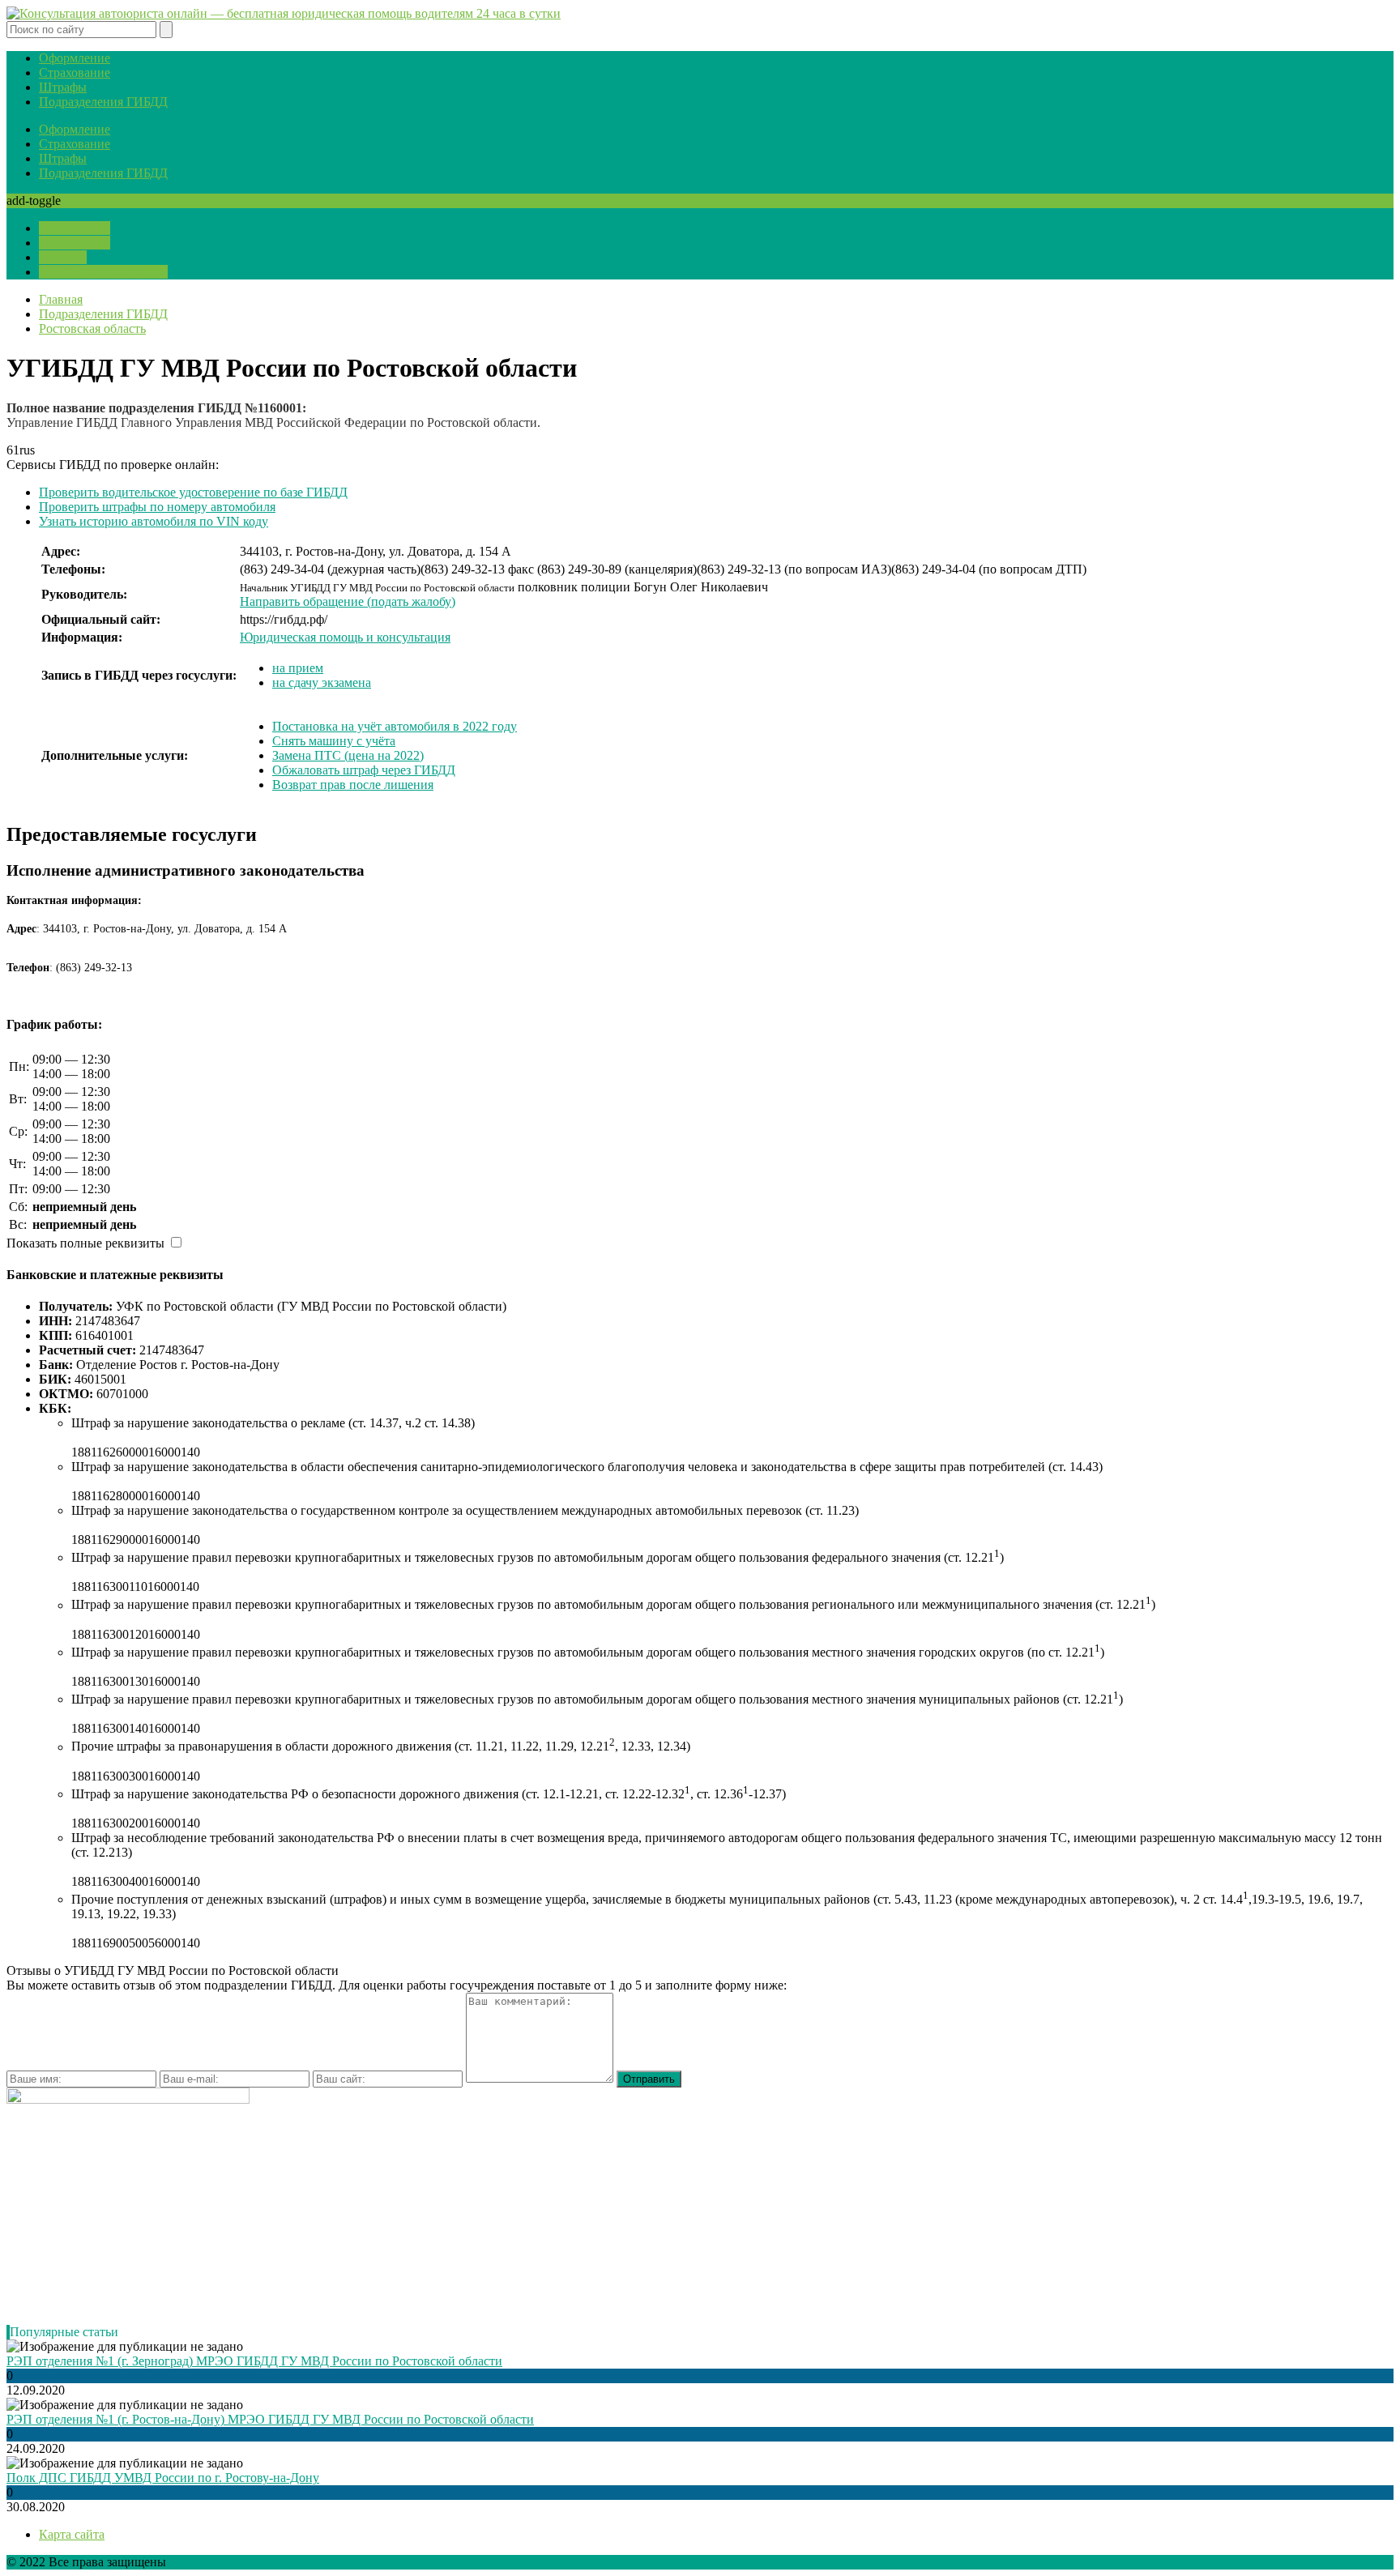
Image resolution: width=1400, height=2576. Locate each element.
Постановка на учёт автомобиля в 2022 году (395, 726)
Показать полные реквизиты (85, 1243)
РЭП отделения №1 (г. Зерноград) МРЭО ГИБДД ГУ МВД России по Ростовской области (254, 2361)
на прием (298, 668)
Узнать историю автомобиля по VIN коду (154, 521)
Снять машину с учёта (334, 741)
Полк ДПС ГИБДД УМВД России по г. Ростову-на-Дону (163, 2478)
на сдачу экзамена (322, 682)
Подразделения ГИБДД (103, 102)
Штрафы (63, 87)
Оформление (75, 58)
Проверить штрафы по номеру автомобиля (157, 507)
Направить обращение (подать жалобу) (348, 601)
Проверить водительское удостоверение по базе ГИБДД (193, 492)
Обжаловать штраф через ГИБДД (364, 770)
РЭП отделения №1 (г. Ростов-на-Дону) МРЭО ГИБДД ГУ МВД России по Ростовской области (270, 2419)
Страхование (75, 73)
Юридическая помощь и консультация (345, 637)
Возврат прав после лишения (353, 785)
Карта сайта (72, 2534)
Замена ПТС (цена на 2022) (348, 755)
